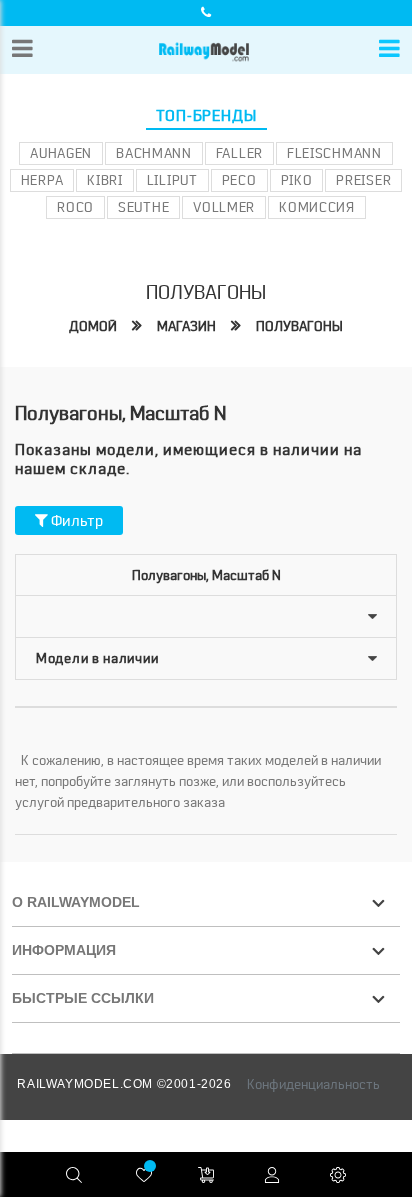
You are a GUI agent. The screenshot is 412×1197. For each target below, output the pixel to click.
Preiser (363, 180)
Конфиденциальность (313, 1084)
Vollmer (224, 207)
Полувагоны (299, 326)
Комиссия (317, 207)
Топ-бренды (206, 116)
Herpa (42, 180)
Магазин (186, 326)
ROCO (75, 207)
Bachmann (154, 153)
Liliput (172, 180)
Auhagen (61, 153)
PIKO (297, 180)
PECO (239, 180)
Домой (93, 326)
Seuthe (143, 207)
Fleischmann (334, 153)
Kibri (105, 180)
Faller (239, 153)
